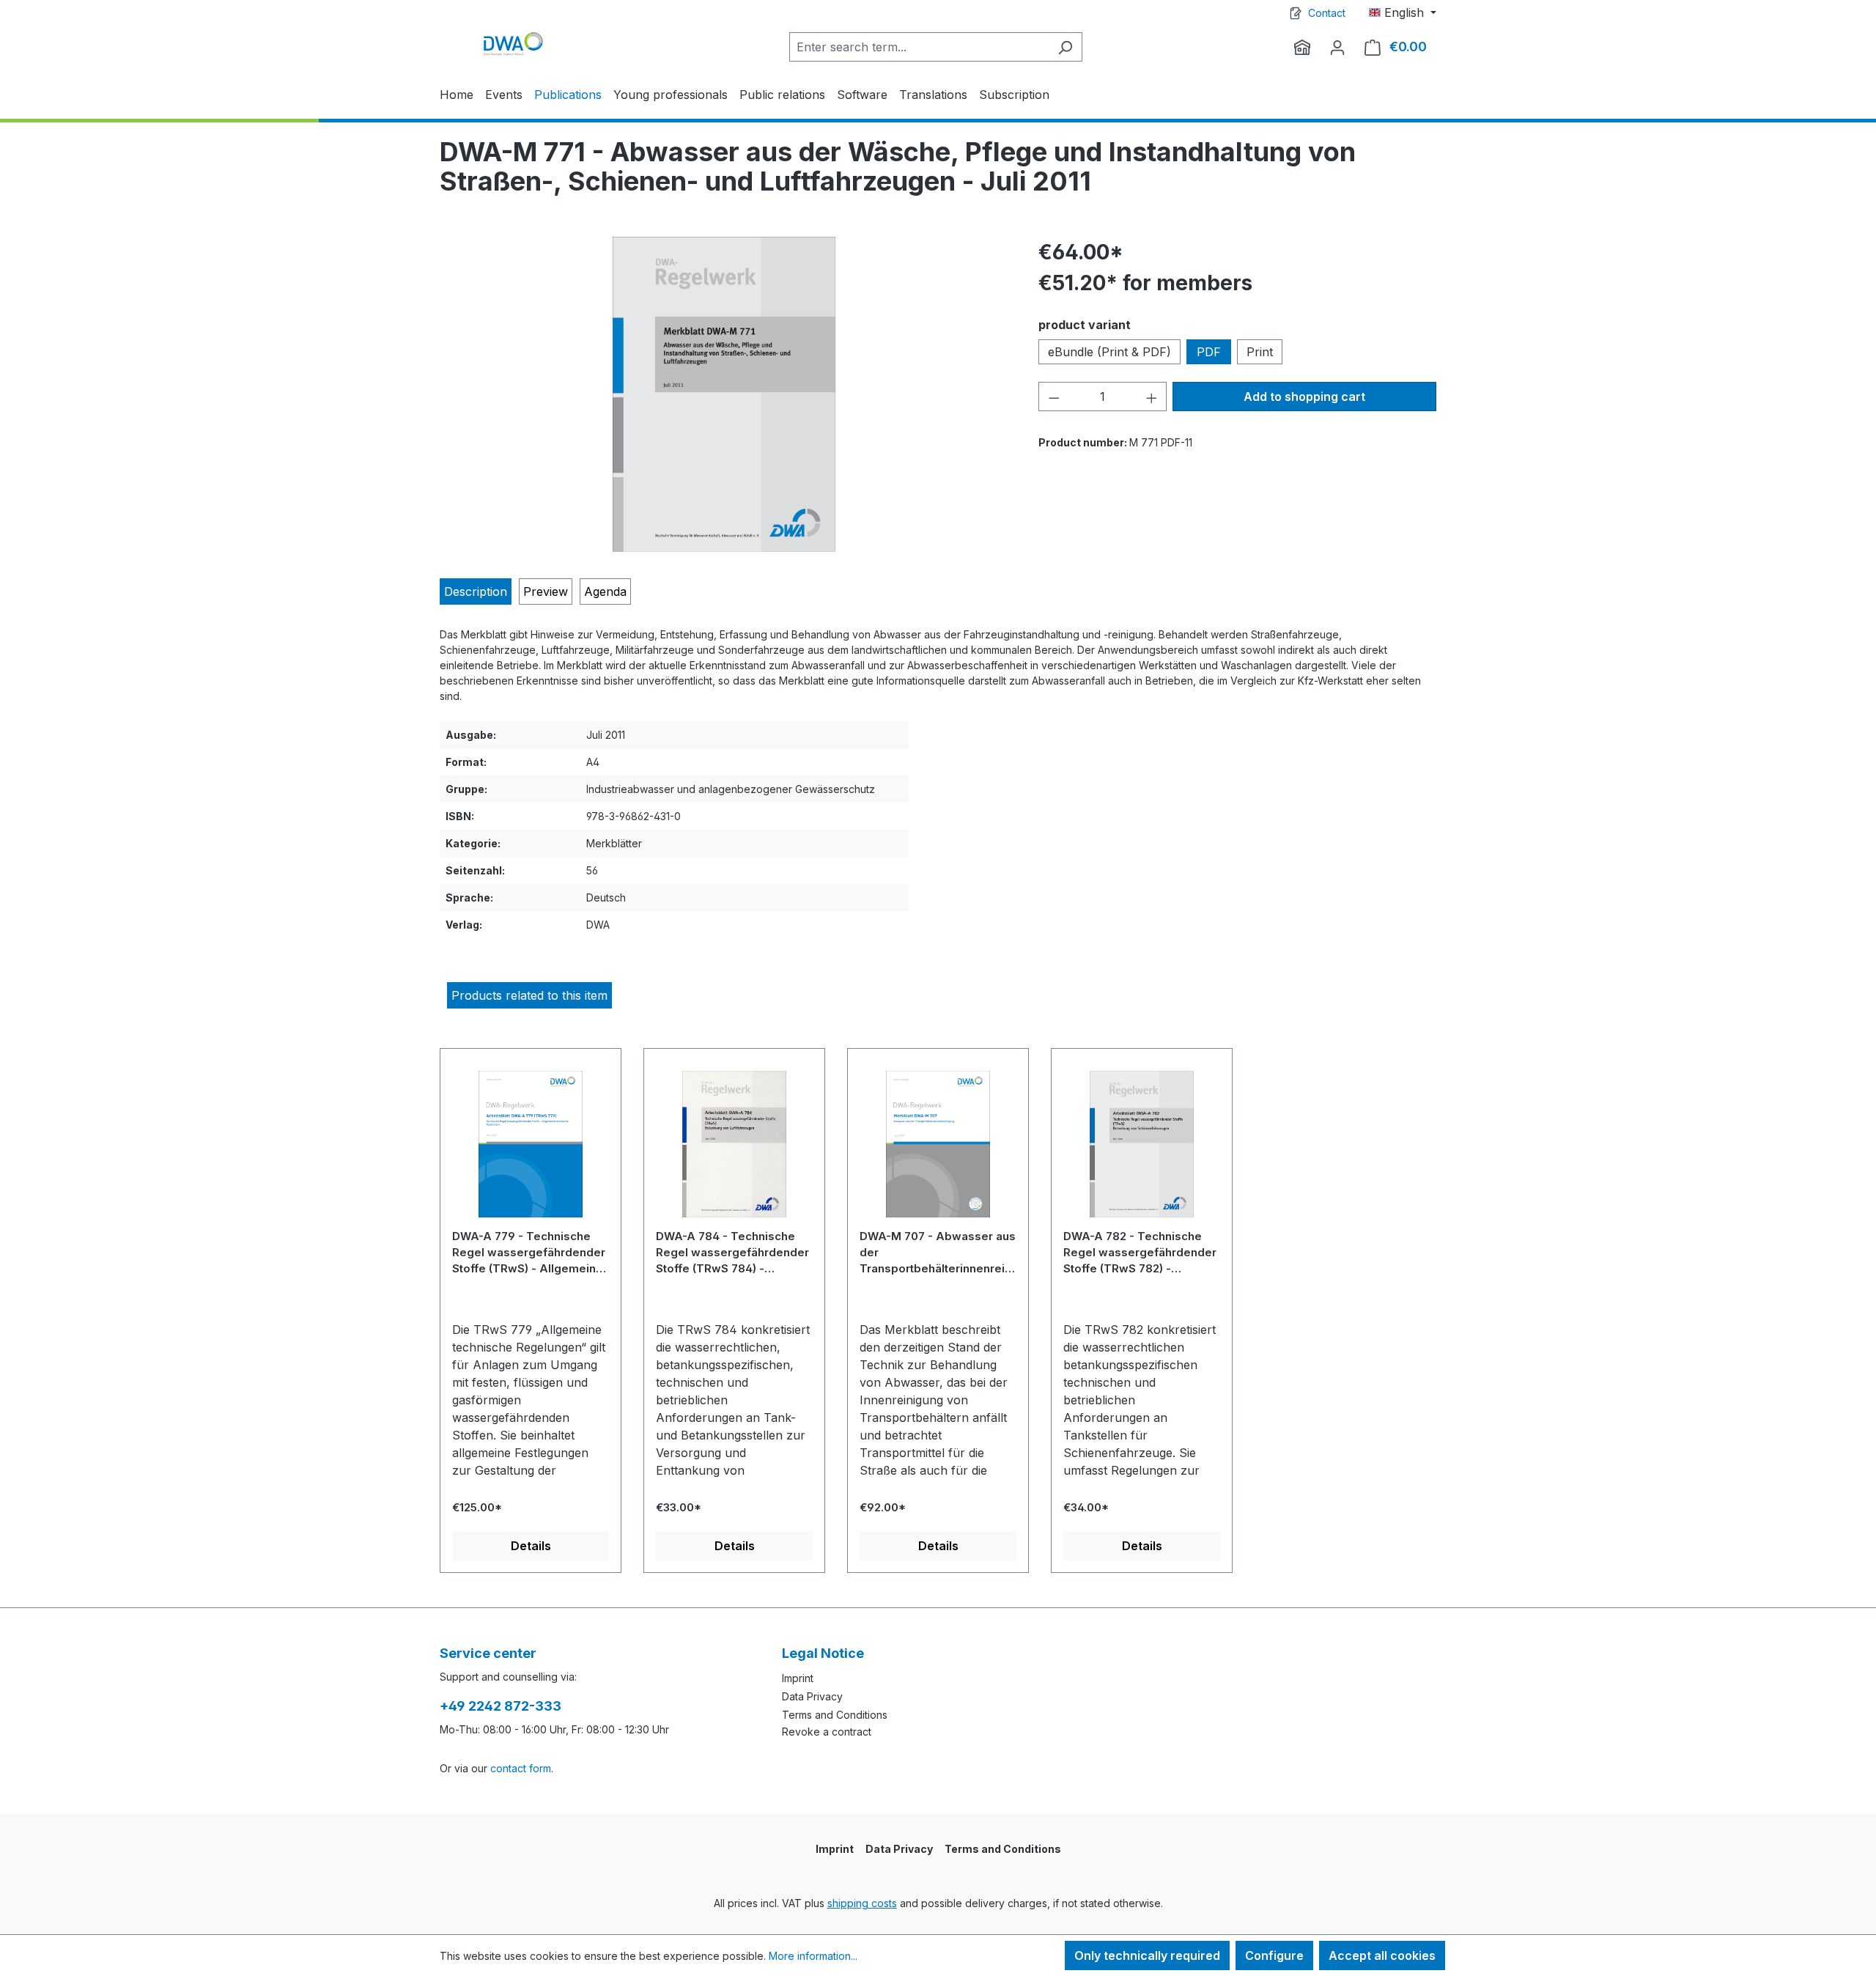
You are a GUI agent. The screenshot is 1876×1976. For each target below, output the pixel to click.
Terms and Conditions (835, 1715)
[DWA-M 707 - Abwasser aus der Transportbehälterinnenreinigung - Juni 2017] (938, 1150)
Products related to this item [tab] (529, 995)
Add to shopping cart (1304, 397)
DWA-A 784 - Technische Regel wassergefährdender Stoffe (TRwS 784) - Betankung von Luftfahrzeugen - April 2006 (732, 1252)
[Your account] (1337, 47)
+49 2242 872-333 (501, 1706)
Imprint (798, 1678)
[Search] (1065, 47)
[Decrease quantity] (1054, 397)
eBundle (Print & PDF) (1109, 352)
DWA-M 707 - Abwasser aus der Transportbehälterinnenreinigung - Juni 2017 (938, 1252)
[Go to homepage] (513, 44)
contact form (521, 1768)
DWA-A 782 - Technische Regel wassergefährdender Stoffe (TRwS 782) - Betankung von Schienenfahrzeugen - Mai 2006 (1140, 1252)
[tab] (476, 591)
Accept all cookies (1382, 1955)
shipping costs (862, 1903)
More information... (813, 1956)
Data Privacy (812, 1696)
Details (531, 1546)
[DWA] (1302, 47)
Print (1260, 352)
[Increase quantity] (1152, 397)
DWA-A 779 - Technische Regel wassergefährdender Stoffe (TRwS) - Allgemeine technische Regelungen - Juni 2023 (529, 1252)
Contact (1327, 13)
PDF (1209, 352)
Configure (1274, 1955)
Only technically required (1147, 1955)
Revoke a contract (827, 1732)
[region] (724, 394)
